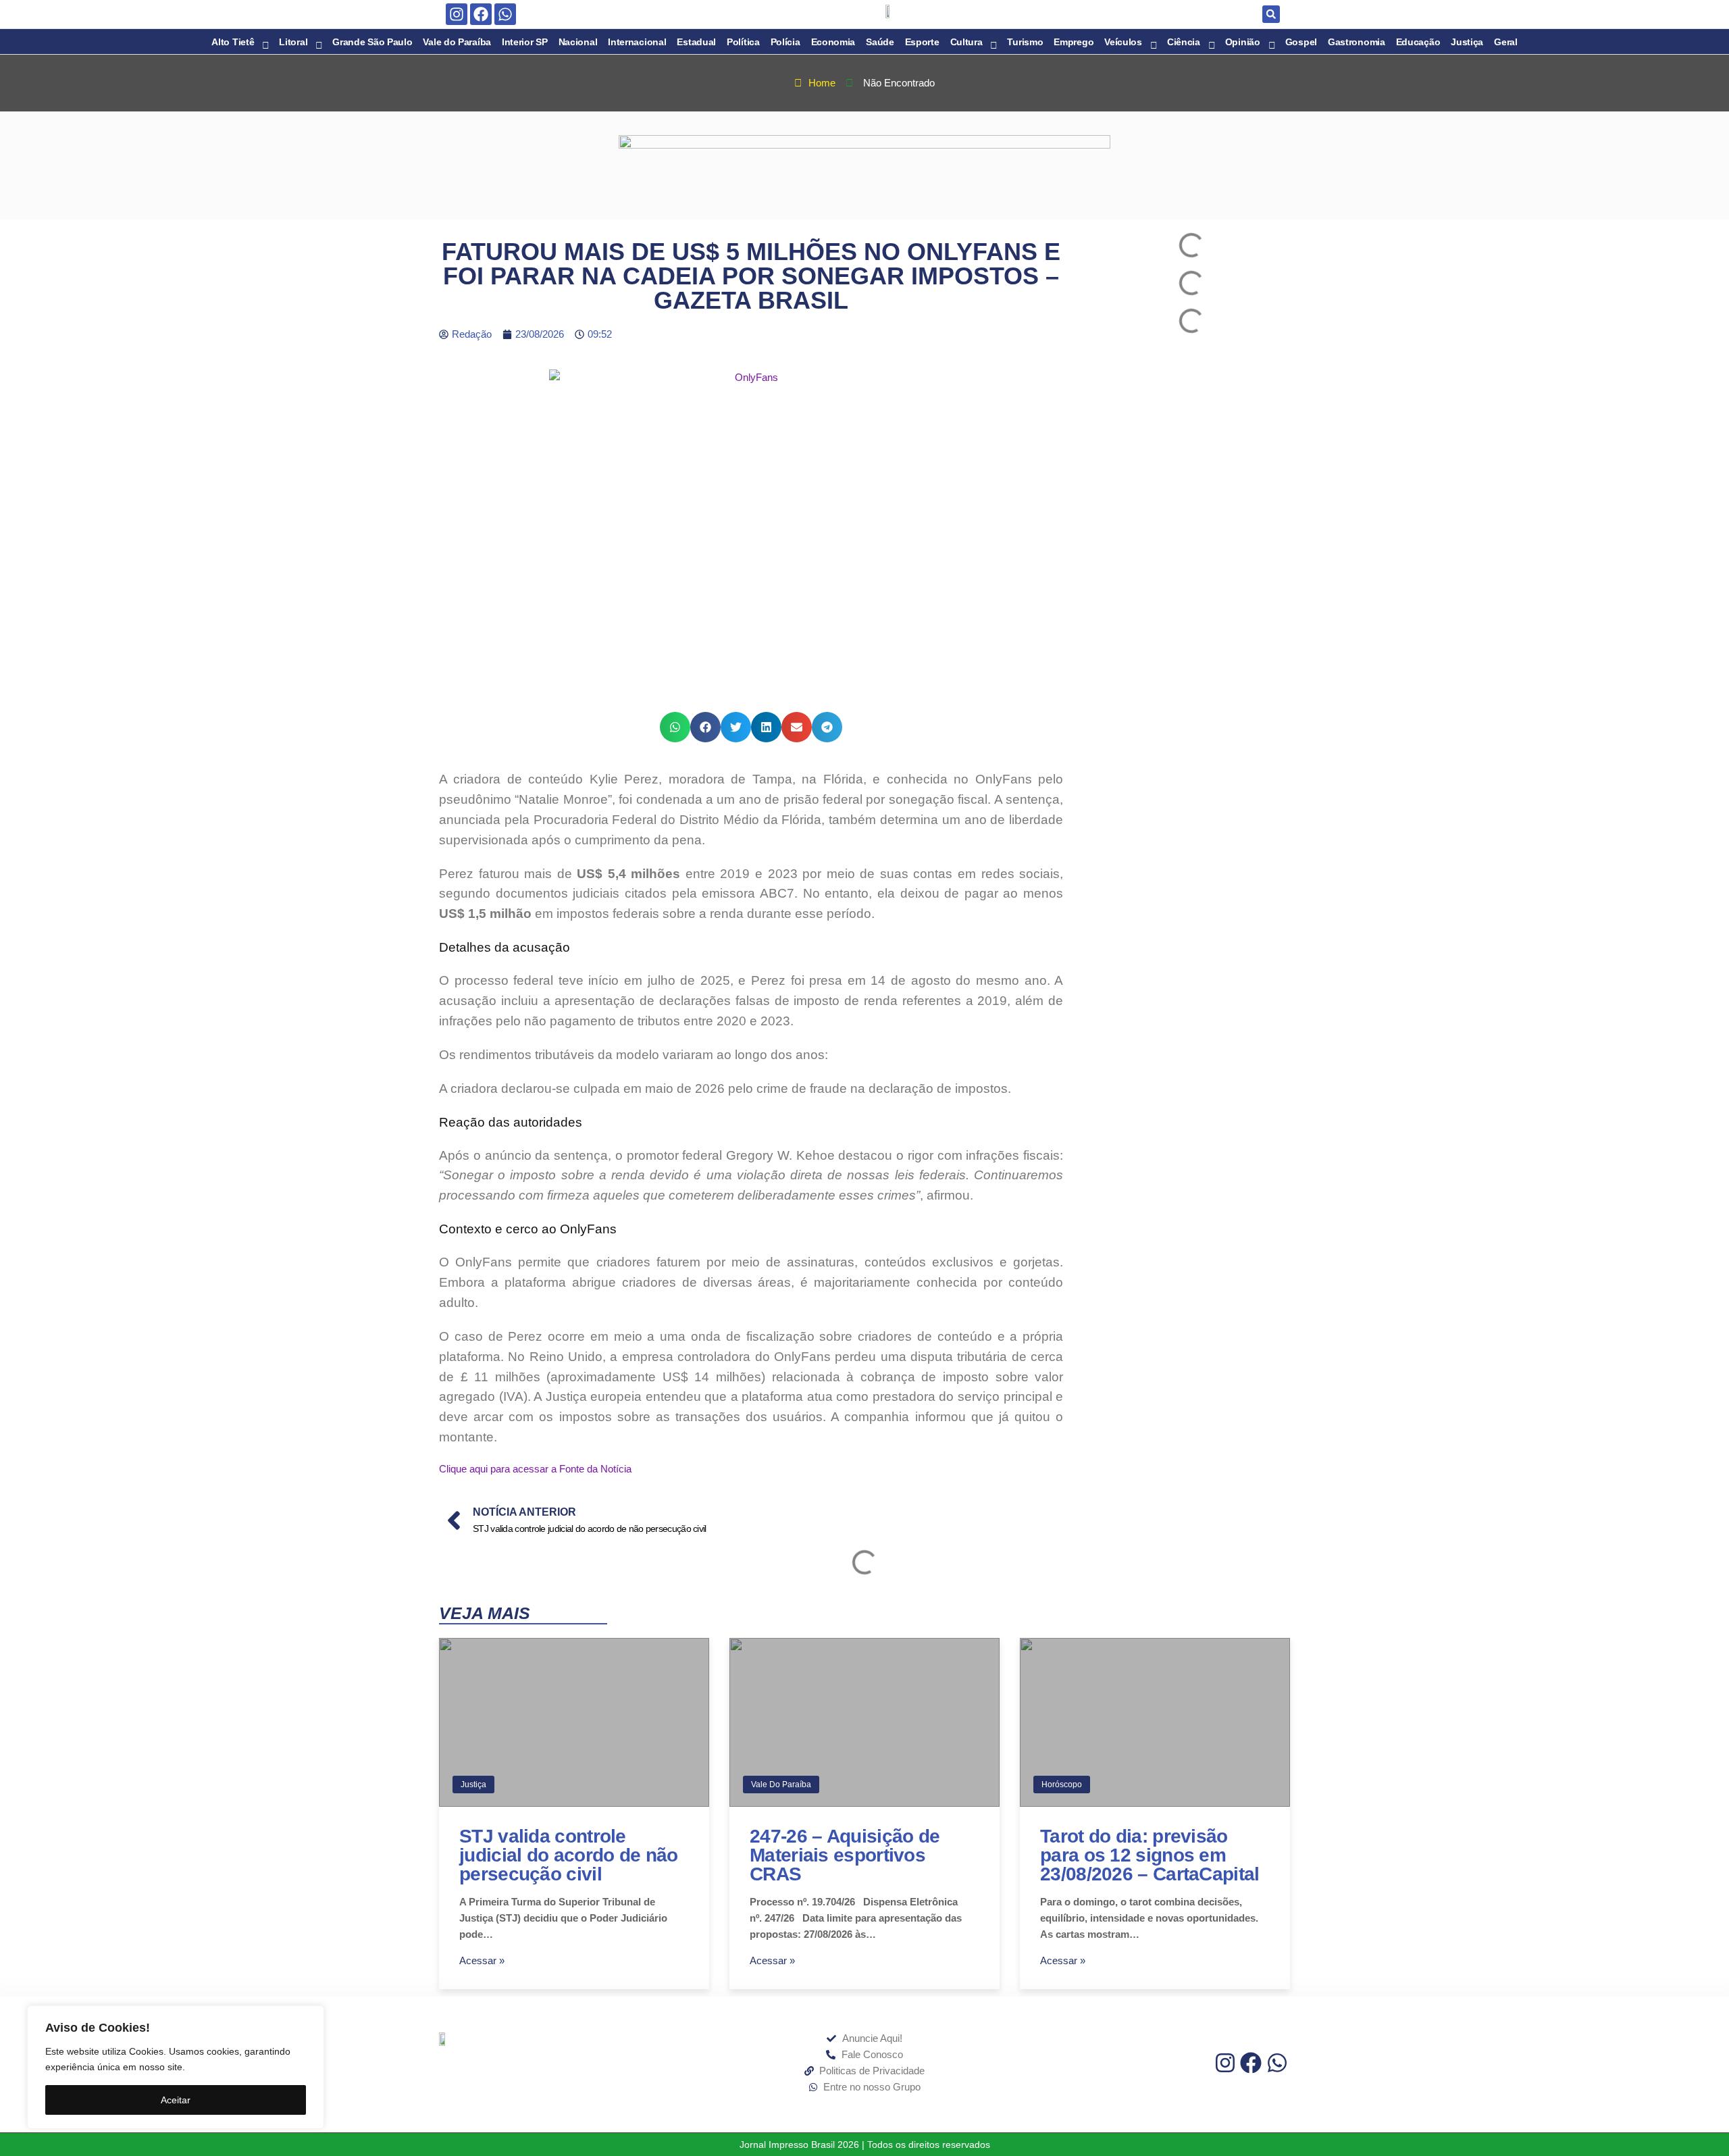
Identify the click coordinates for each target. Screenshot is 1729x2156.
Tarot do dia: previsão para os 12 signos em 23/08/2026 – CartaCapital (1150, 1855)
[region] (176, 2067)
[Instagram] (457, 14)
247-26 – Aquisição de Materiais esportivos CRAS (845, 1855)
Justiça (473, 1785)
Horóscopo (1062, 1785)
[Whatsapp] (505, 14)
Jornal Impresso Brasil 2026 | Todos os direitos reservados (865, 2145)
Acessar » (482, 1960)
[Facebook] (481, 14)
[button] (1271, 14)
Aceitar (176, 2100)
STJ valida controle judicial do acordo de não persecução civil (569, 1855)
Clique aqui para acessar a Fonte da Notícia (535, 1469)
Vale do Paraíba (781, 1785)
